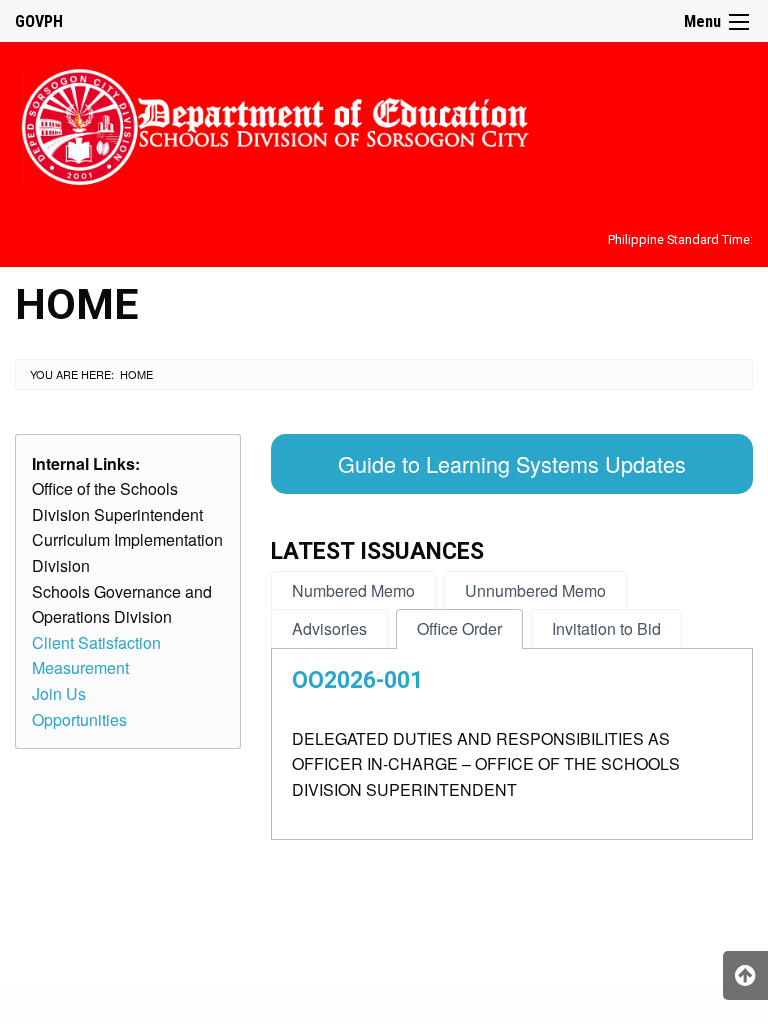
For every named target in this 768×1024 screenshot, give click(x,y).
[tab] (353, 590)
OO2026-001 (357, 680)
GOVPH (39, 21)
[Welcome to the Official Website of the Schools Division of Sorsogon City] (275, 123)
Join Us (59, 693)
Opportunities (79, 719)
